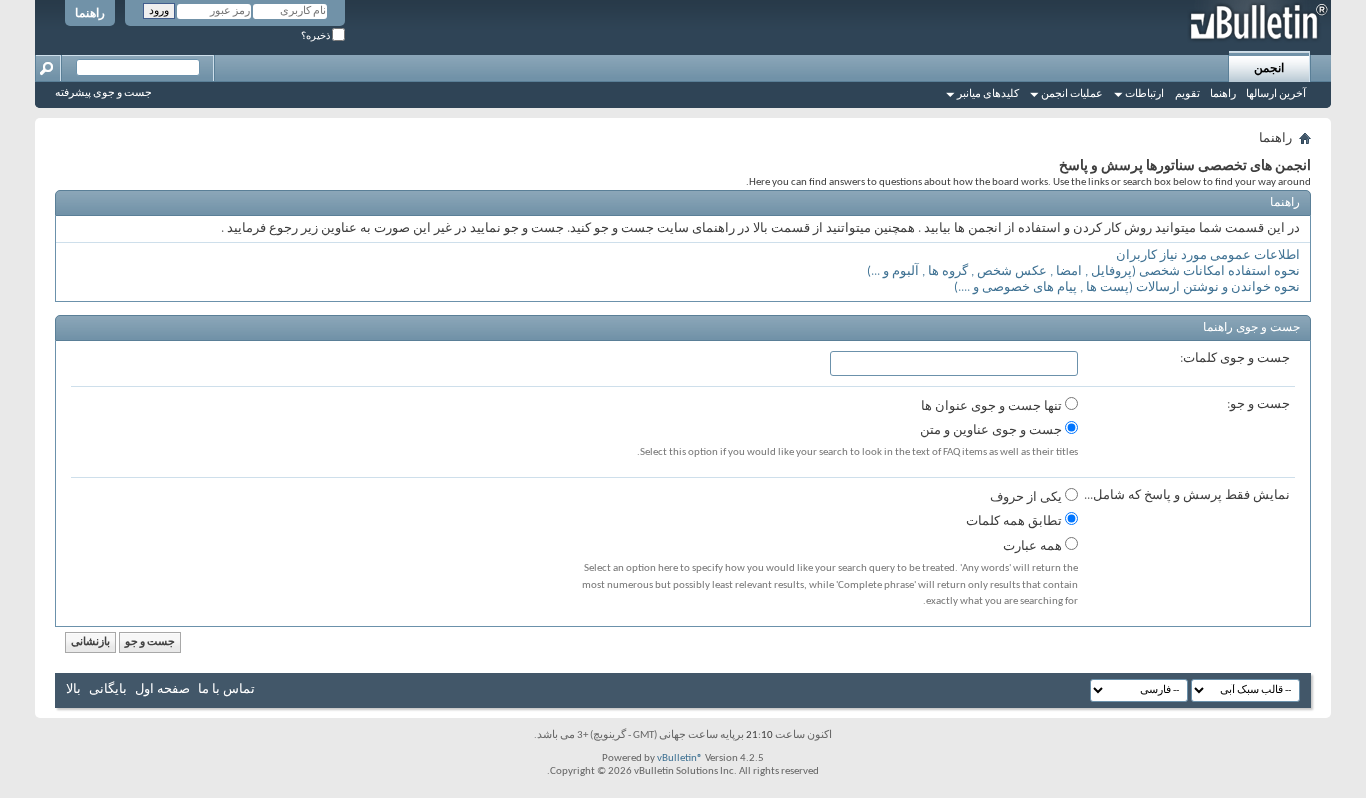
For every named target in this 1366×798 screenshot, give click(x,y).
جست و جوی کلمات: (1235, 358)
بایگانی (108, 689)
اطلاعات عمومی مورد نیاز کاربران (1208, 255)
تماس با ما (226, 689)
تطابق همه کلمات (1015, 521)
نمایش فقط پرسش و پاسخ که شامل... (1187, 495)
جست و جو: (1258, 404)
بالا (73, 689)
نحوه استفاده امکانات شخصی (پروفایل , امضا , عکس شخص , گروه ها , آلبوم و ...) (1083, 271)
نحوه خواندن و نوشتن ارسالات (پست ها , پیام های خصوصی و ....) (1127, 287)
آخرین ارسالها (1276, 94)
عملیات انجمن (1072, 94)
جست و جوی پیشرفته (103, 93)
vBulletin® (680, 758)
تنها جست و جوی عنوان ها (993, 406)
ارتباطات (1144, 94)
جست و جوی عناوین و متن (992, 430)
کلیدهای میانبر (988, 94)
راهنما (90, 14)
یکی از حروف (1027, 497)
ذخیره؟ (316, 36)
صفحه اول (162, 689)
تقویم (1187, 94)
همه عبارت (1034, 546)
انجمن (1269, 69)
